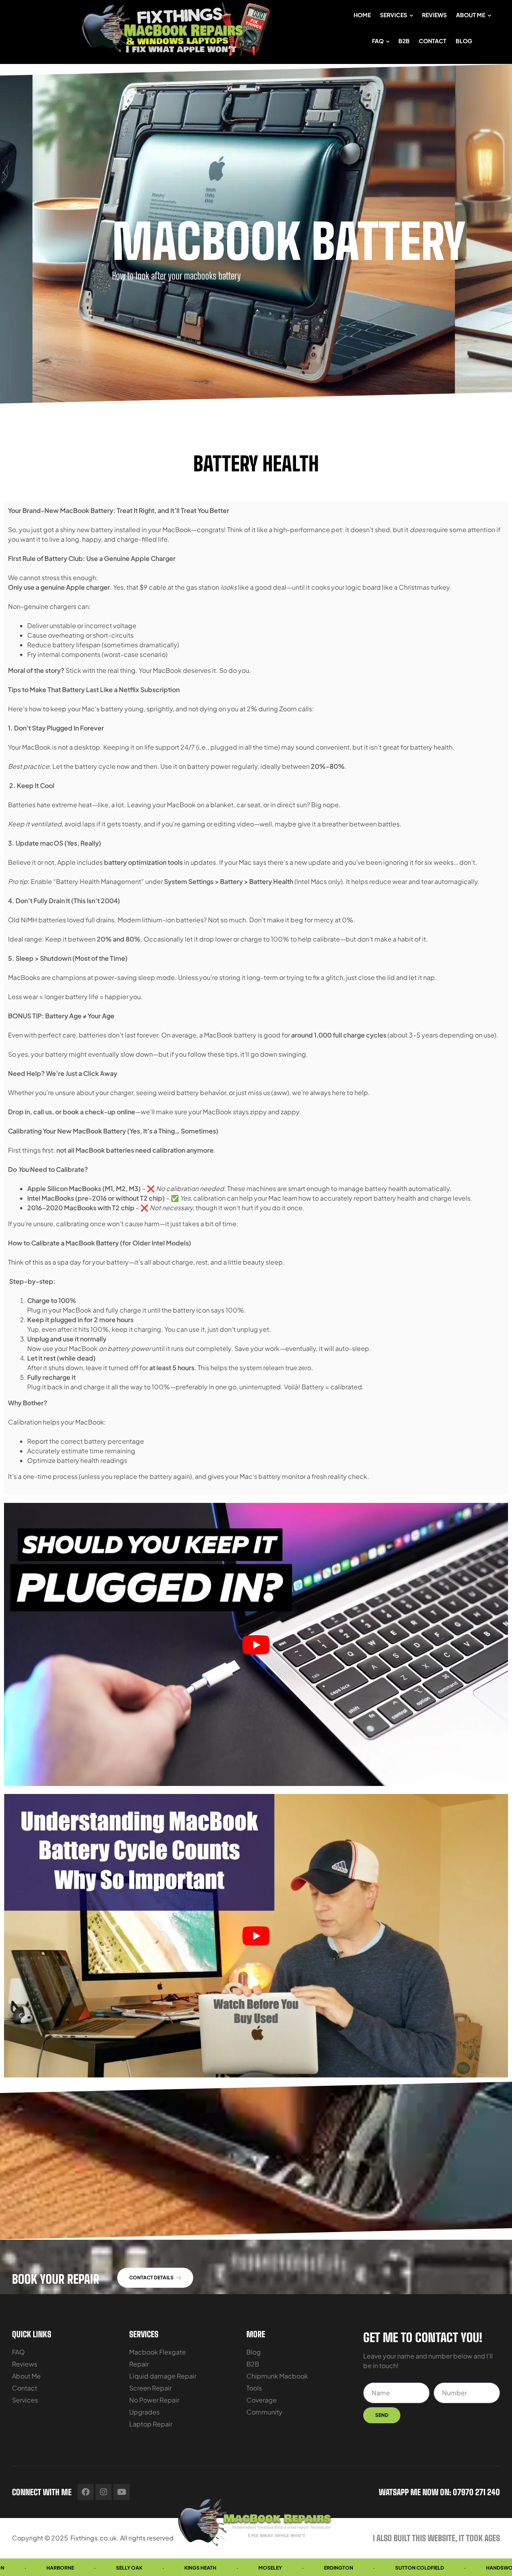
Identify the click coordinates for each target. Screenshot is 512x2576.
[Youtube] (122, 2492)
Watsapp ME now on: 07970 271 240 (439, 2492)
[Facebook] (86, 2492)
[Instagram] (104, 2492)
